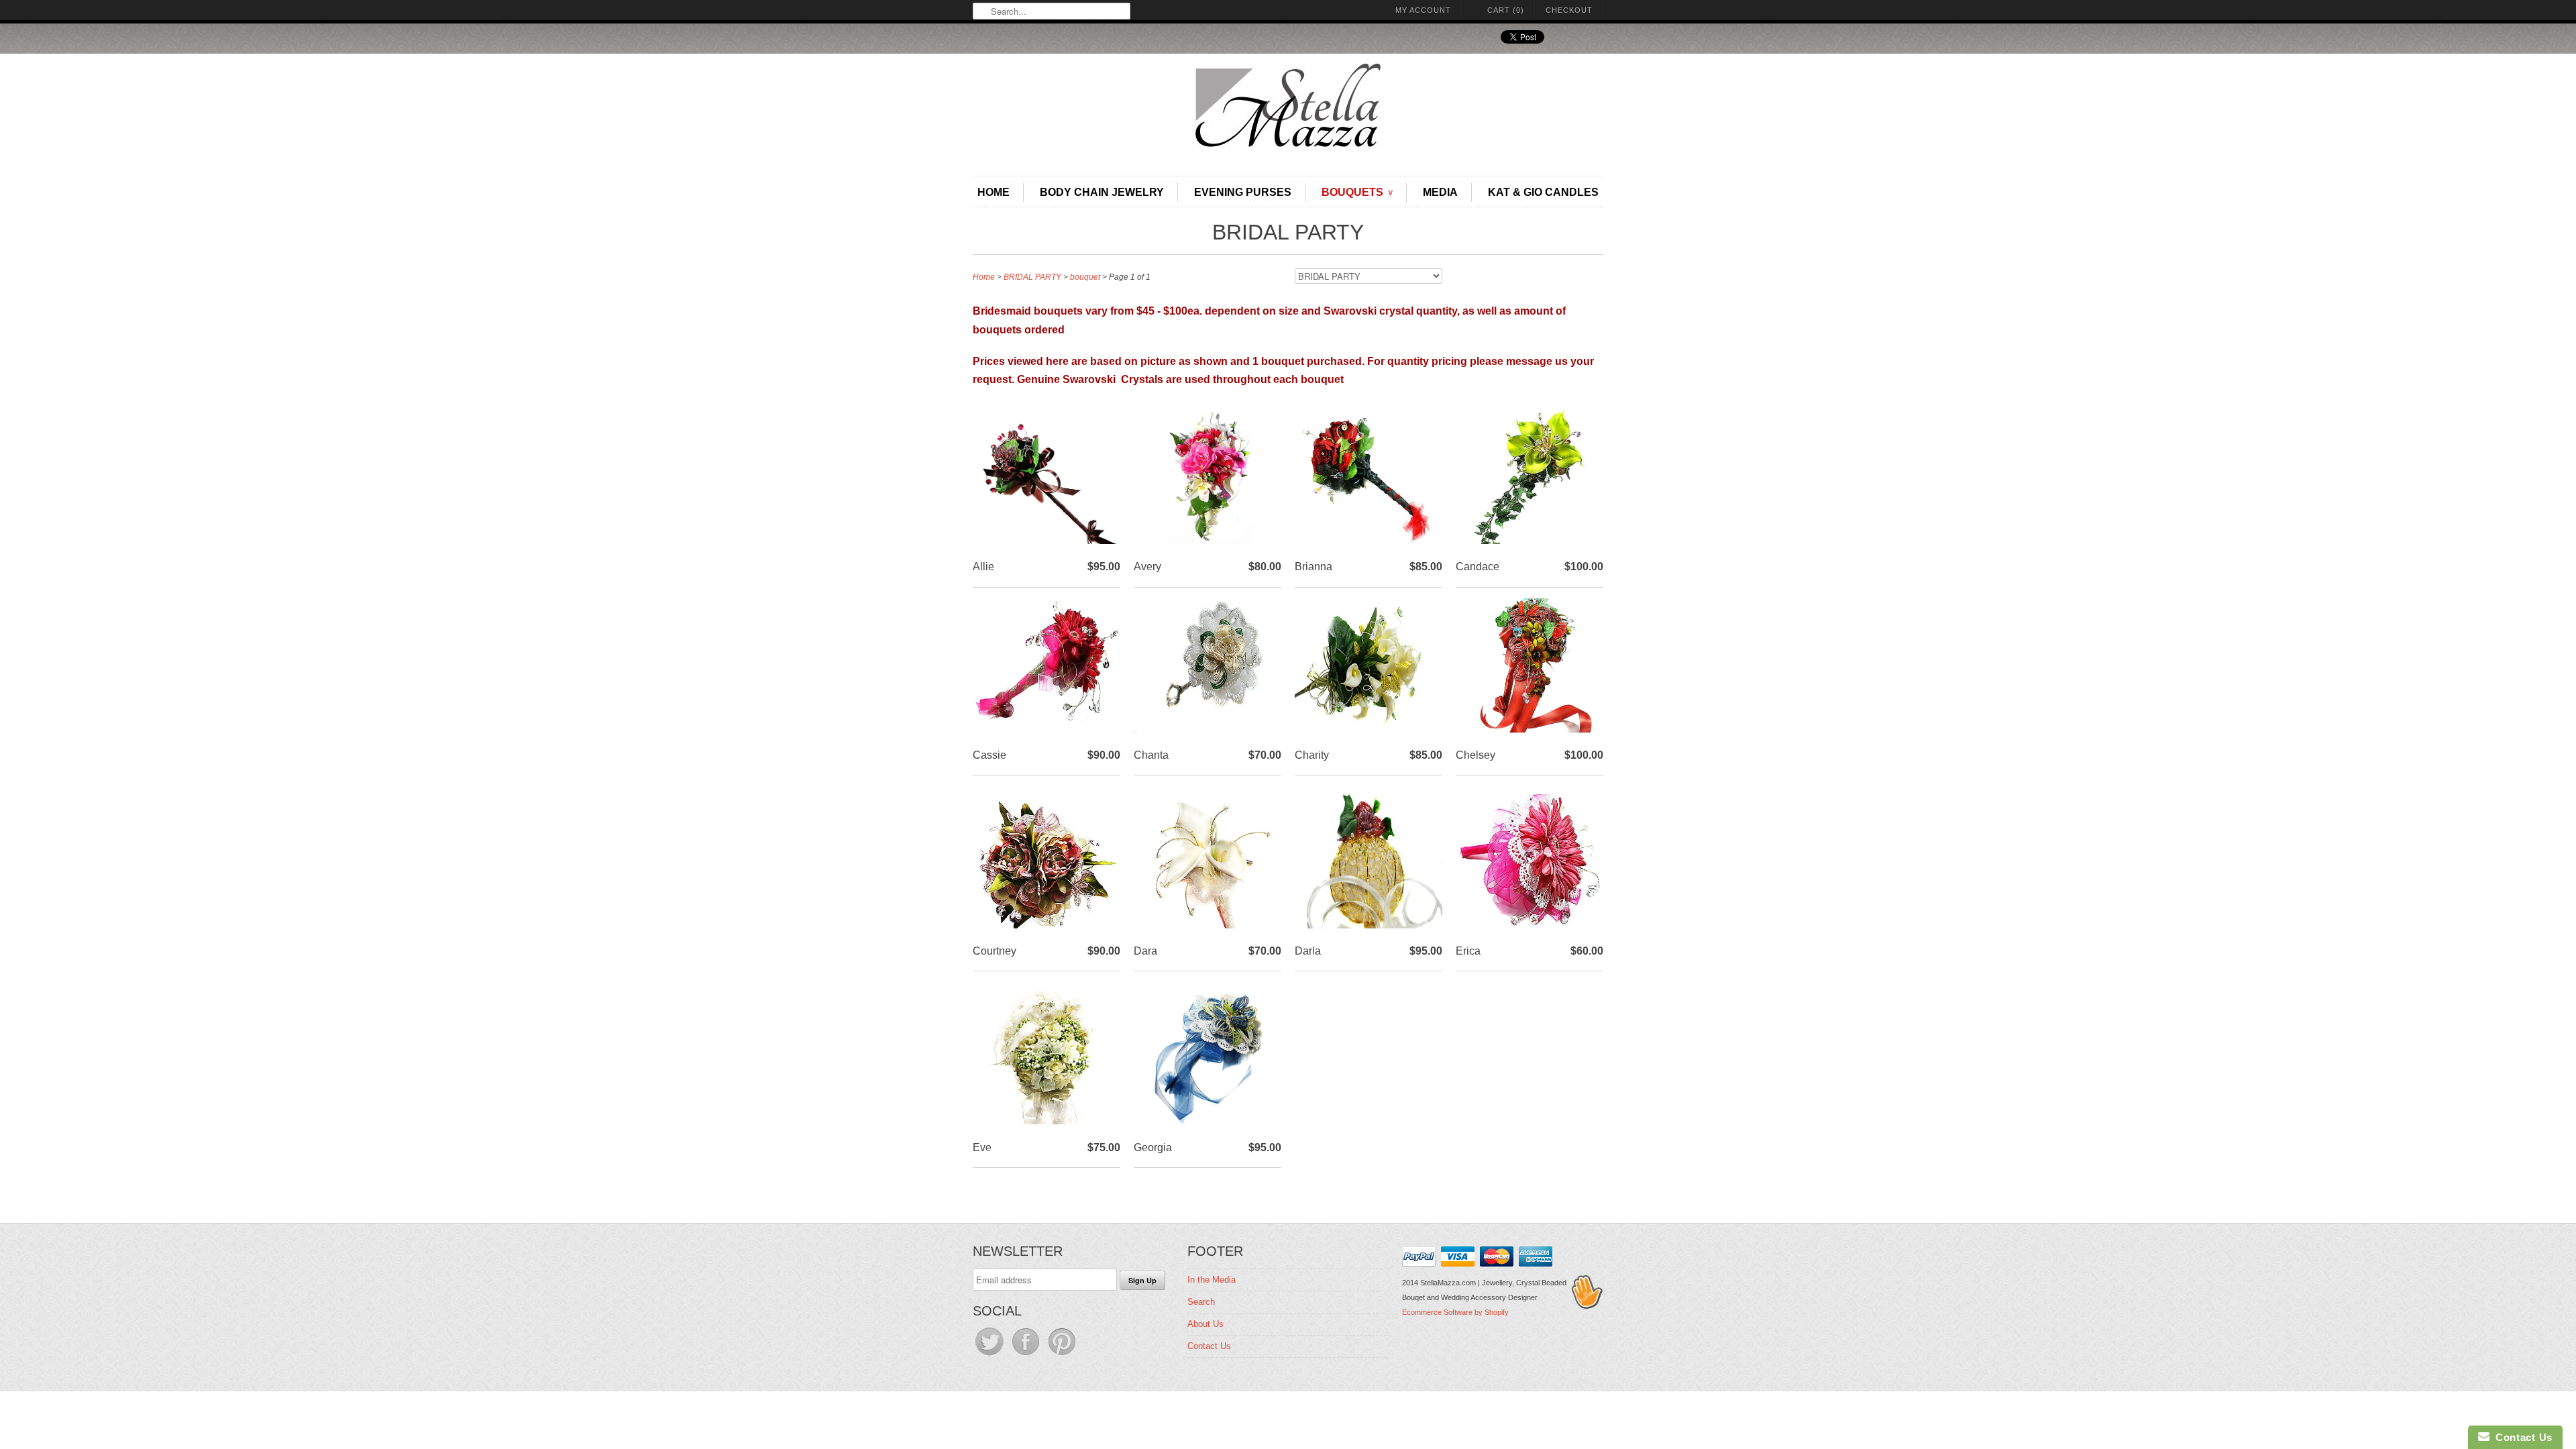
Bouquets (1357, 192)
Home (994, 192)
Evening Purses (1243, 192)
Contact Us (1209, 1346)
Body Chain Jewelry (1102, 192)
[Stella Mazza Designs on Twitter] (991, 1355)
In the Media (1212, 1280)
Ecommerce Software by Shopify (1455, 1312)
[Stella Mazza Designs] (1288, 109)
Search (1201, 1302)
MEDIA (1440, 192)
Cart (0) (1506, 10)
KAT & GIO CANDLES (1543, 192)
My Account (1423, 10)
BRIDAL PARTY (1288, 232)
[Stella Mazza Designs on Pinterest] (1062, 1355)
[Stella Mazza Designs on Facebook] (1027, 1355)
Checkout (1569, 10)
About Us (1205, 1324)
